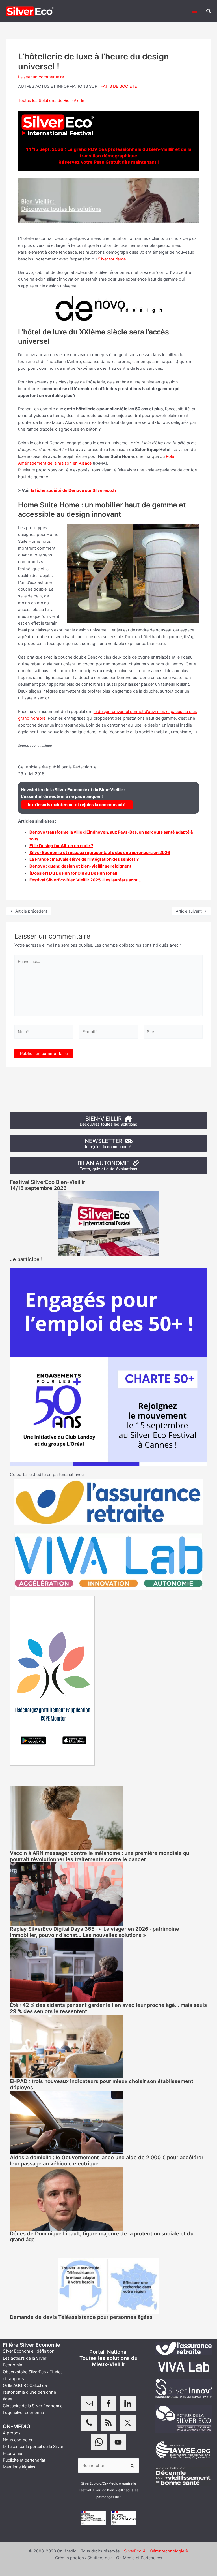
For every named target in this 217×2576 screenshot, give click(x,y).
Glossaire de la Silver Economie (33, 2406)
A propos (12, 2433)
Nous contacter (18, 2440)
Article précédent (29, 911)
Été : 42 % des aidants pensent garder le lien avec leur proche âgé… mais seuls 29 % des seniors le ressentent (108, 2008)
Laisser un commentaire (41, 77)
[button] (209, 11)
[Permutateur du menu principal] (195, 11)
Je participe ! (26, 1259)
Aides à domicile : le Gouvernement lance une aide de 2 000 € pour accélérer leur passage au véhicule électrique (107, 2160)
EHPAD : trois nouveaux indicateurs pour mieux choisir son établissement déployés (102, 2084)
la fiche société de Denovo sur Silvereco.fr (74, 490)
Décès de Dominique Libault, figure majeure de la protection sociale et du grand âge (102, 2237)
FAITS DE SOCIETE (119, 86)
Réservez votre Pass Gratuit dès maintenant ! (109, 162)
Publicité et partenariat (24, 2460)
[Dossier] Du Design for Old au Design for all (73, 873)
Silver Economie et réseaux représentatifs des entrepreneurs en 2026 (100, 853)
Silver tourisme (112, 259)
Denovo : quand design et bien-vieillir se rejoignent (80, 866)
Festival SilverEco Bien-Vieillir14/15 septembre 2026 (47, 1185)
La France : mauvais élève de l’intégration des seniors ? (84, 859)
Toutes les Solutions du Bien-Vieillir (51, 101)
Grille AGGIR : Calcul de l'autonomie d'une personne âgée (29, 2392)
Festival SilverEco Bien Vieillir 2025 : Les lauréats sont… (85, 880)
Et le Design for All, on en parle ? (61, 846)
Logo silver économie (23, 2413)
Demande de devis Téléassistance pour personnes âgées (81, 2317)
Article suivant (191, 911)
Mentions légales (19, 2467)
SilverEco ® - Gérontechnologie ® (156, 2551)
